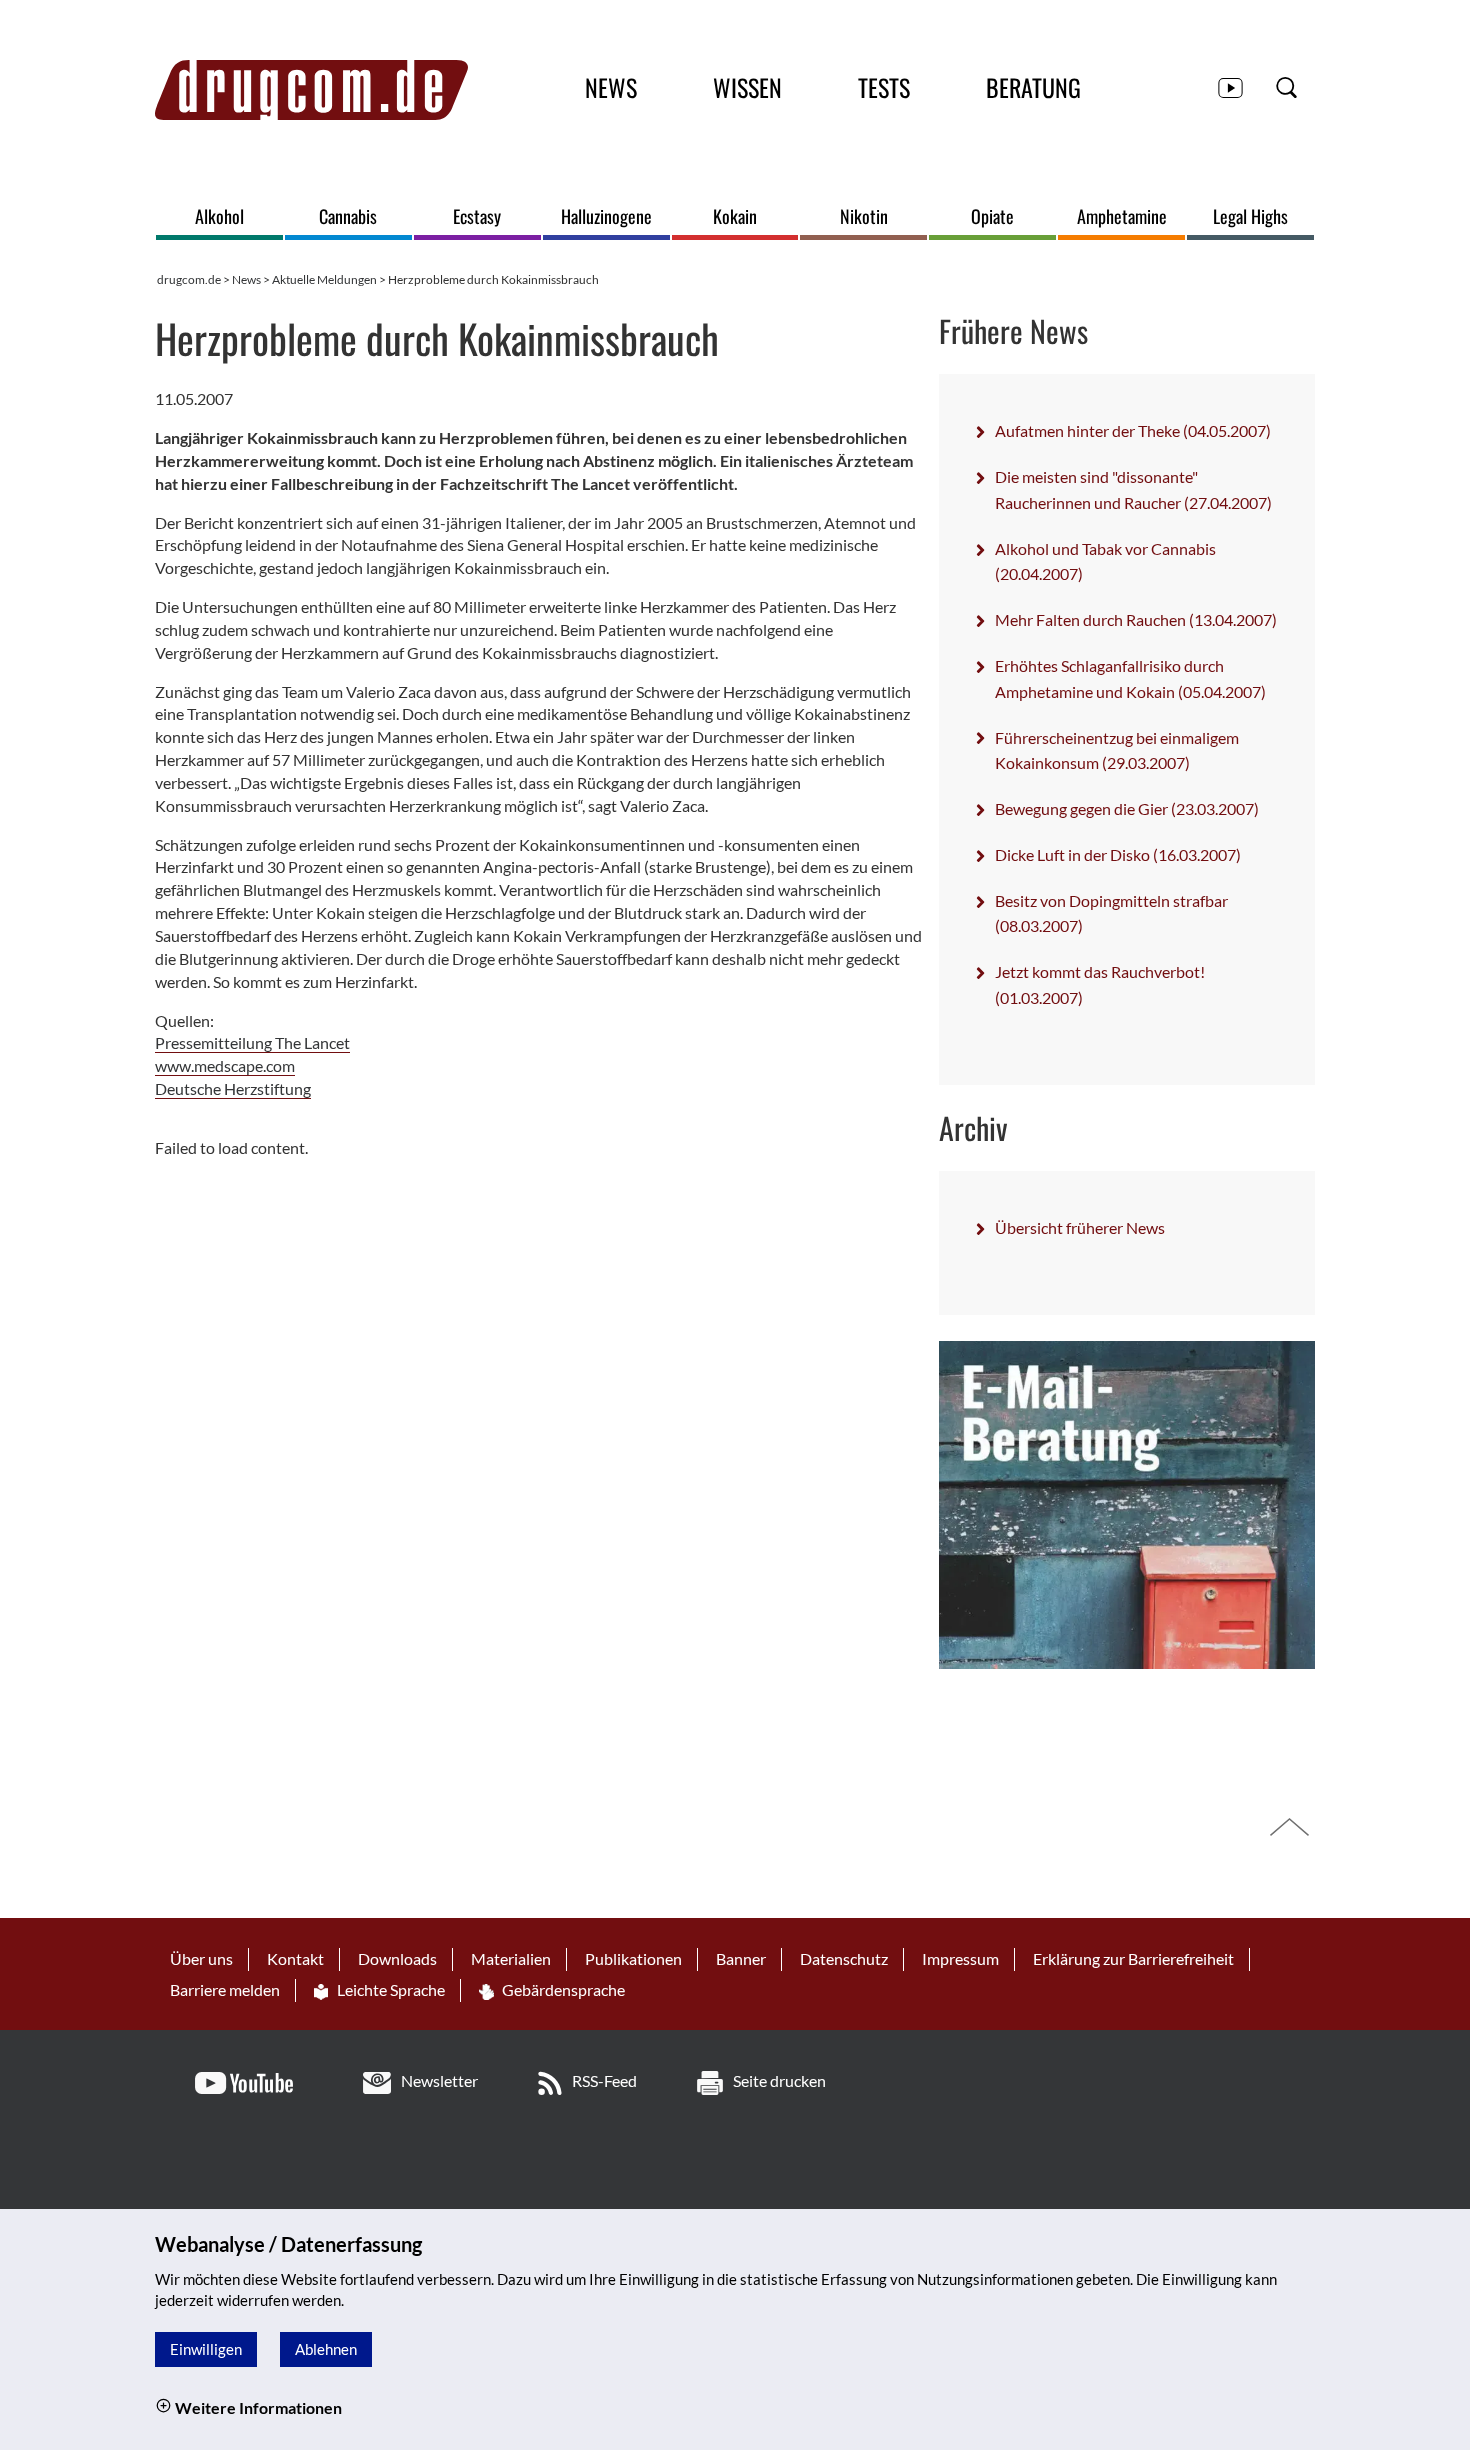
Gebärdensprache (562, 1989)
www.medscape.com (225, 1065)
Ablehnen (326, 2349)
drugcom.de (189, 279)
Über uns (201, 1958)
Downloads (397, 1958)
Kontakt (295, 1958)
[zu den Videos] (1230, 86)
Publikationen (633, 1958)
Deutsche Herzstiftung (233, 1088)
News (246, 279)
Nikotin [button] (864, 216)
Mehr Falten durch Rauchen (1136, 619)
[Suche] (1286, 86)
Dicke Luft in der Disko (1118, 854)
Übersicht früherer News (1080, 1227)
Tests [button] (884, 87)
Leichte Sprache (389, 1989)
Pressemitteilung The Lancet (252, 1042)
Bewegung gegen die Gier (1127, 808)
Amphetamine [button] (1122, 216)
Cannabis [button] (348, 216)
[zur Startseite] (311, 90)
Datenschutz (844, 1958)
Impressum (960, 1958)
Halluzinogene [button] (606, 216)
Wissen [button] (747, 87)
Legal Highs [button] (1250, 216)
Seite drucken (779, 2080)
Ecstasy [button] (477, 216)
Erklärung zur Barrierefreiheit (1133, 1958)
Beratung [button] (1033, 87)
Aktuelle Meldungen (324, 279)
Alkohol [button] (219, 216)
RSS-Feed (604, 2080)
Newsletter (439, 2080)
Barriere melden (225, 1989)
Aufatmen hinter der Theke (1133, 430)
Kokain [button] (735, 216)
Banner (741, 1958)
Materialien (511, 1958)
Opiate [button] (992, 216)
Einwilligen (206, 2349)
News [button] (611, 87)
